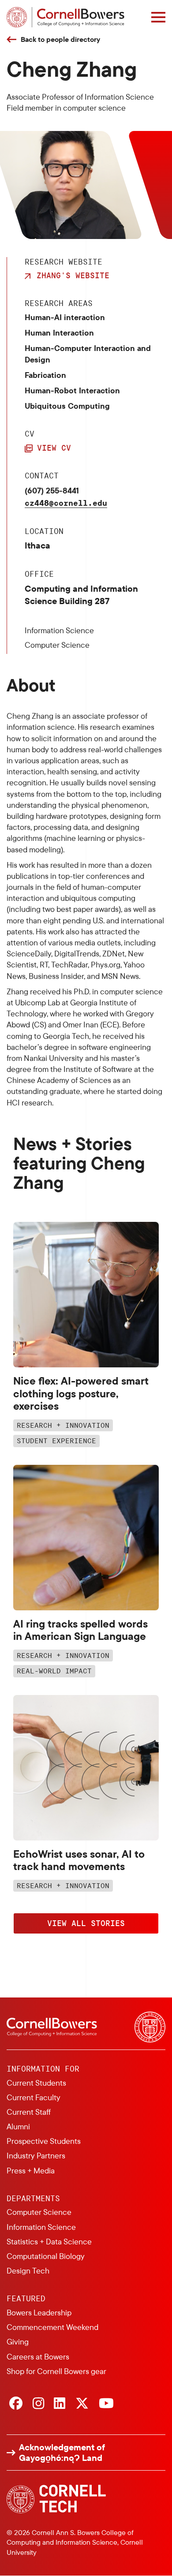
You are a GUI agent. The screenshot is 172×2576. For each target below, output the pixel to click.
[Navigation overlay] (158, 17)
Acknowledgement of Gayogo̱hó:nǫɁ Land (62, 2453)
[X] (82, 2404)
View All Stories (86, 1923)
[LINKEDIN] (60, 2404)
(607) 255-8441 (52, 491)
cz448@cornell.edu (66, 503)
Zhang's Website (73, 275)
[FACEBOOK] (16, 2404)
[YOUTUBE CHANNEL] (106, 2404)
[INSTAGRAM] (38, 2404)
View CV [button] (54, 448)
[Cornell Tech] (56, 2499)
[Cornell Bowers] (65, 17)
